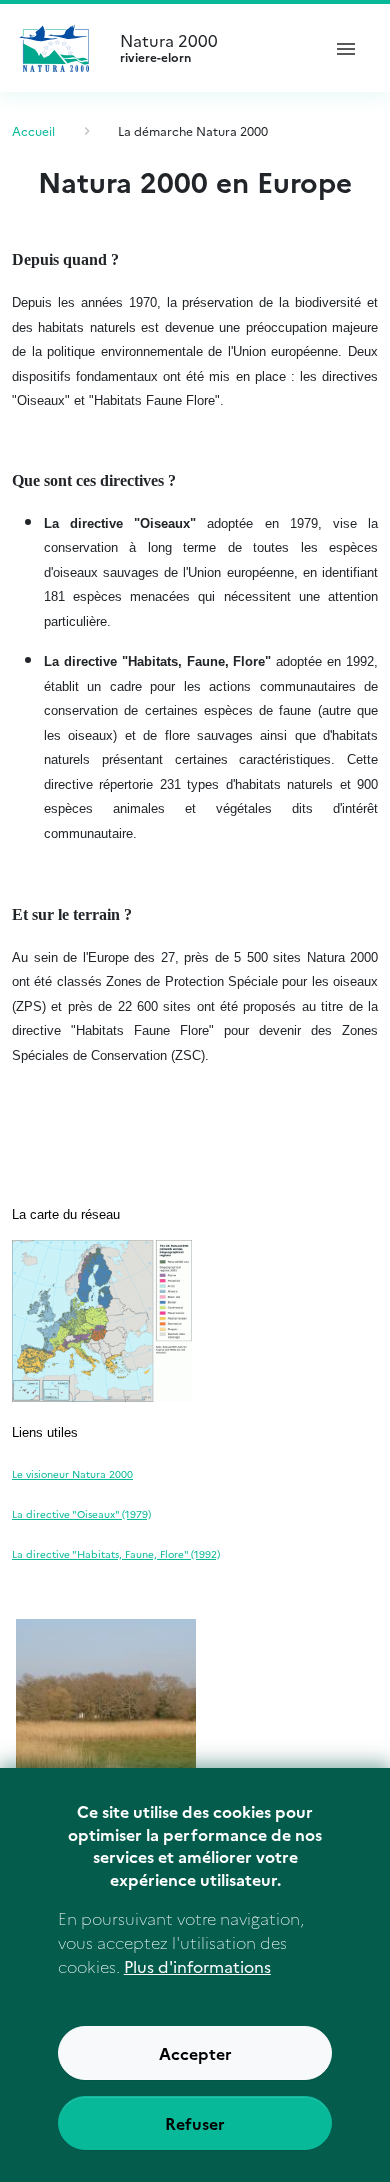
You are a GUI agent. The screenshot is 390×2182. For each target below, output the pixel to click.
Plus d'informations (197, 1966)
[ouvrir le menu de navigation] (346, 48)
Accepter (195, 2053)
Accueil (33, 130)
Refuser (195, 2123)
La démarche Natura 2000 (193, 130)
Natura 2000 (169, 48)
